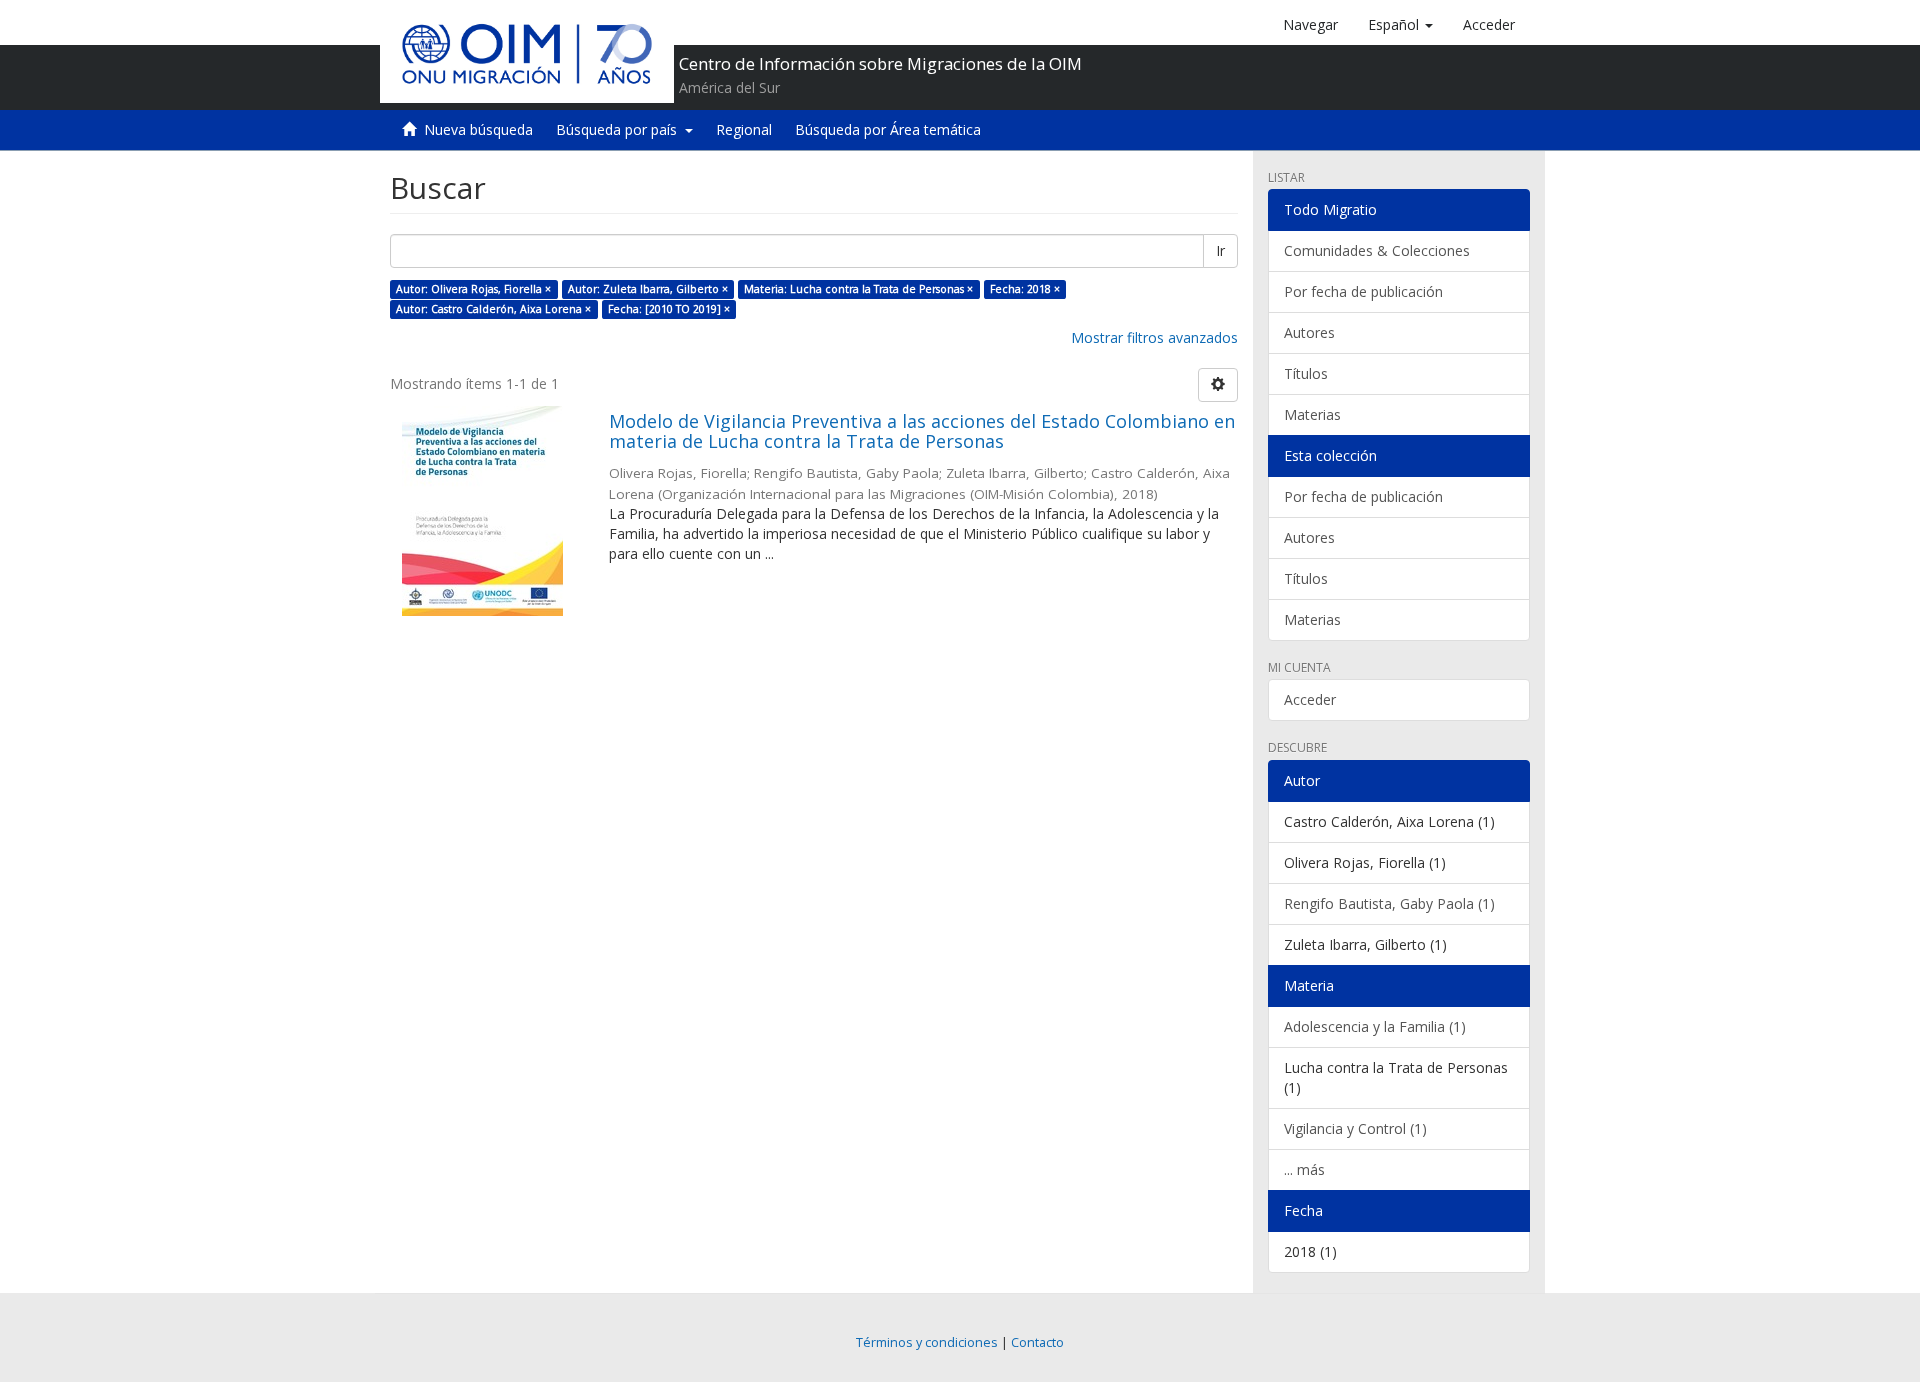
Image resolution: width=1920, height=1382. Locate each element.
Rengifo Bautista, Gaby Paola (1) (1389, 903)
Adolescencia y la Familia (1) (1375, 1026)
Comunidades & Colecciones (1377, 250)
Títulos (1306, 373)
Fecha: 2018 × (1025, 289)
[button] (1400, 25)
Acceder (1310, 699)
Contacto (1037, 1342)
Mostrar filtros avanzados (1154, 337)
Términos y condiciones (927, 1342)
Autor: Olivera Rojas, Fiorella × (473, 289)
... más (1304, 1169)
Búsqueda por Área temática (888, 129)
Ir (1220, 250)
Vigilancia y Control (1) (1355, 1128)
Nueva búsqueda (478, 129)
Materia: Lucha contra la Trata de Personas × (858, 289)
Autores (1309, 332)
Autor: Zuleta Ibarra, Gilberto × (648, 289)
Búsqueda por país (620, 129)
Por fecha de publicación (1363, 291)
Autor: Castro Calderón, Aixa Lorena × (493, 309)
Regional (744, 129)
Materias (1312, 414)
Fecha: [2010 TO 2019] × (669, 309)
